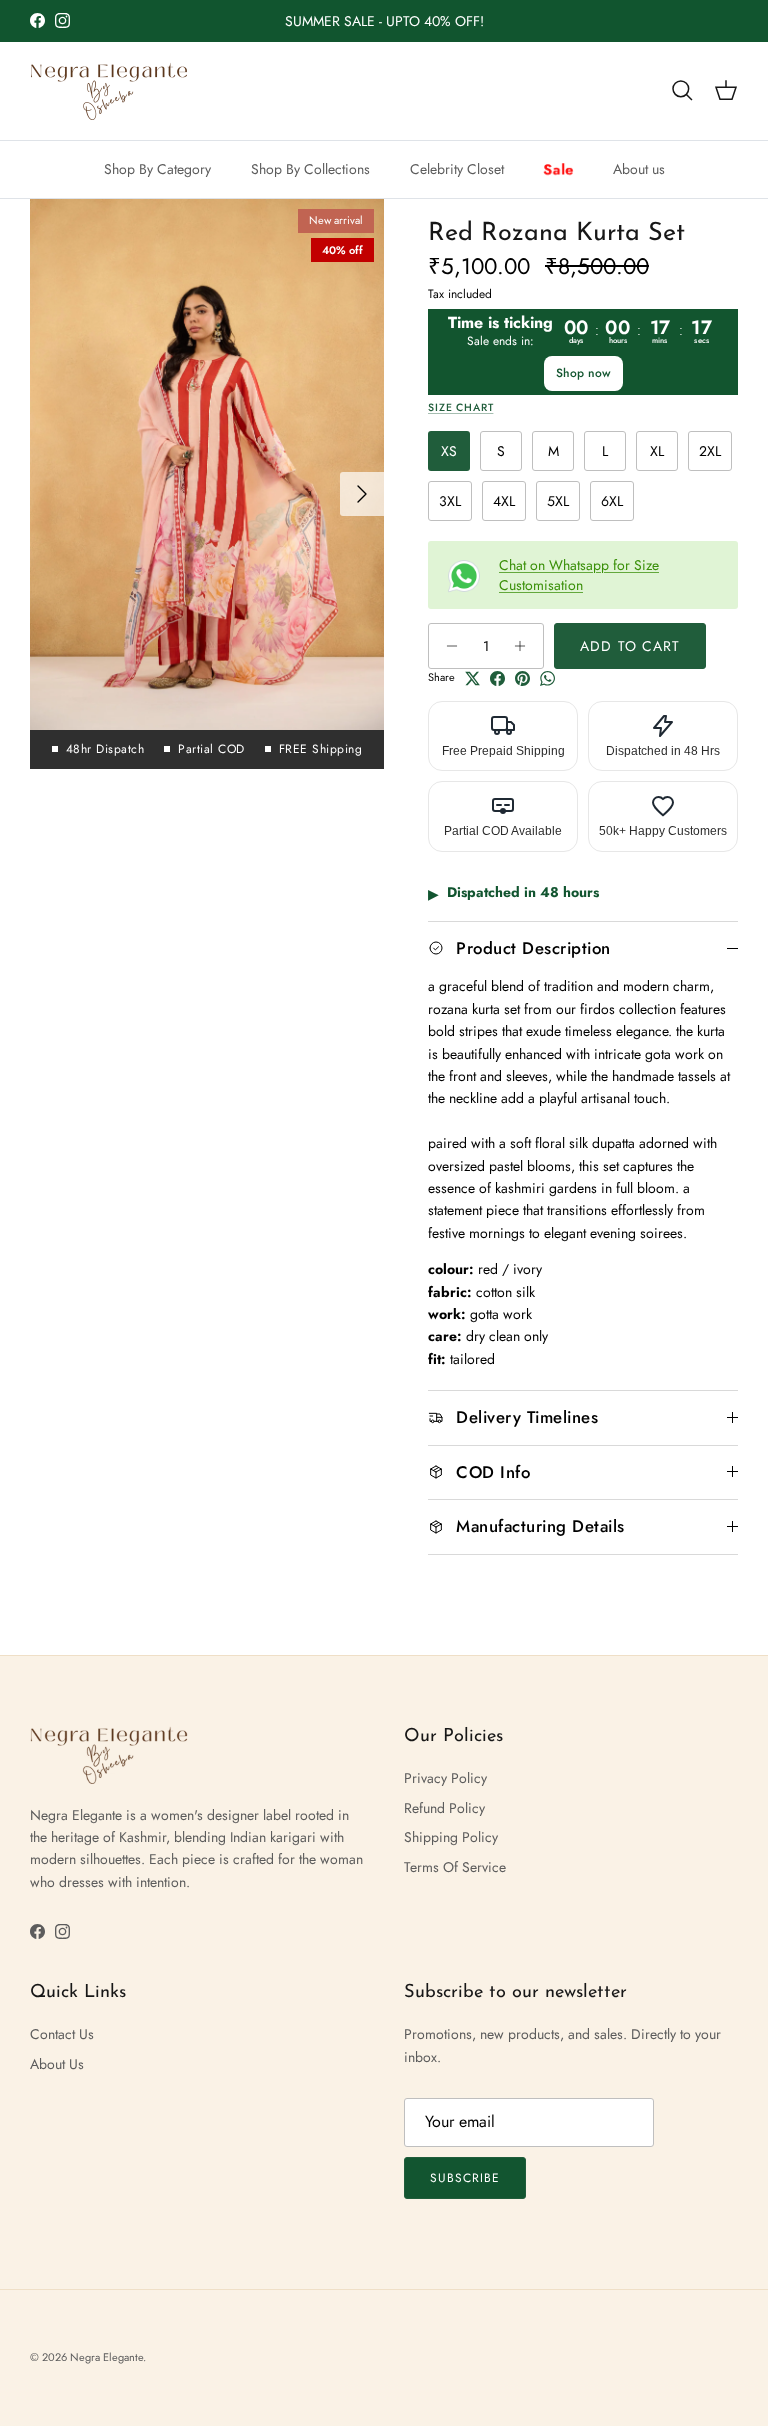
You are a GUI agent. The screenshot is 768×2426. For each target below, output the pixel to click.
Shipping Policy (451, 1837)
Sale (557, 169)
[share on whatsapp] (547, 678)
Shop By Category (157, 169)
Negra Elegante (106, 2357)
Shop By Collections (310, 169)
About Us (57, 2064)
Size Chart (460, 407)
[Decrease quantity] (446, 646)
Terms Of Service (455, 1867)
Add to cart (630, 646)
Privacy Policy (445, 1778)
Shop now (583, 373)
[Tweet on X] (472, 678)
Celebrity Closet (457, 169)
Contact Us (62, 2034)
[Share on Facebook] (497, 678)
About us (639, 169)
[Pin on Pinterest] (522, 678)
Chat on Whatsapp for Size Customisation (579, 575)
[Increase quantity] (525, 646)
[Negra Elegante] (110, 91)
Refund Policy (444, 1808)
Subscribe (465, 2178)
